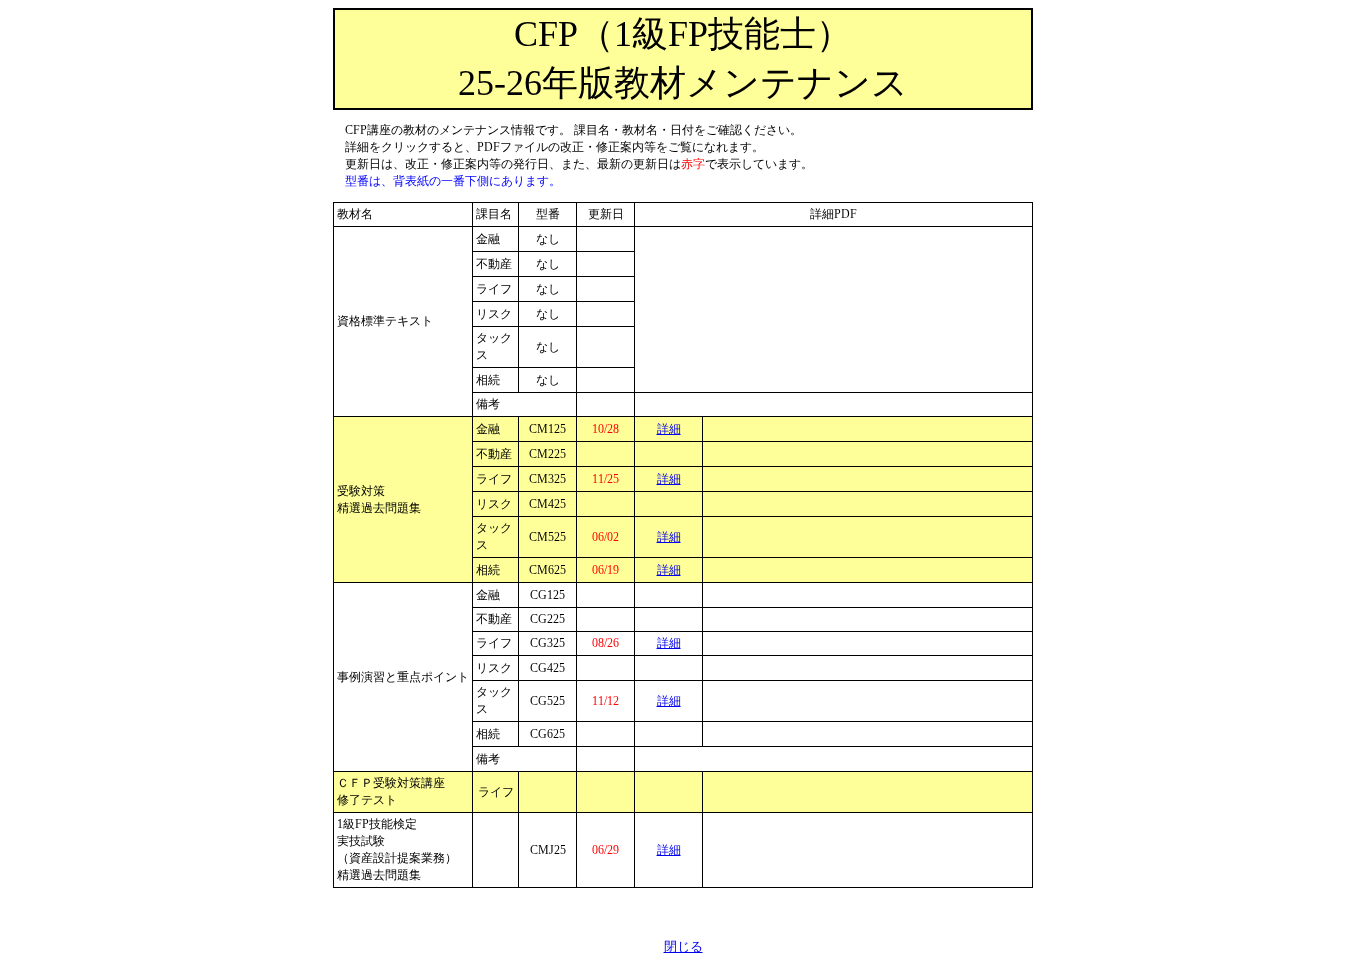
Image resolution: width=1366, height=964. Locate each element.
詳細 (669, 429)
